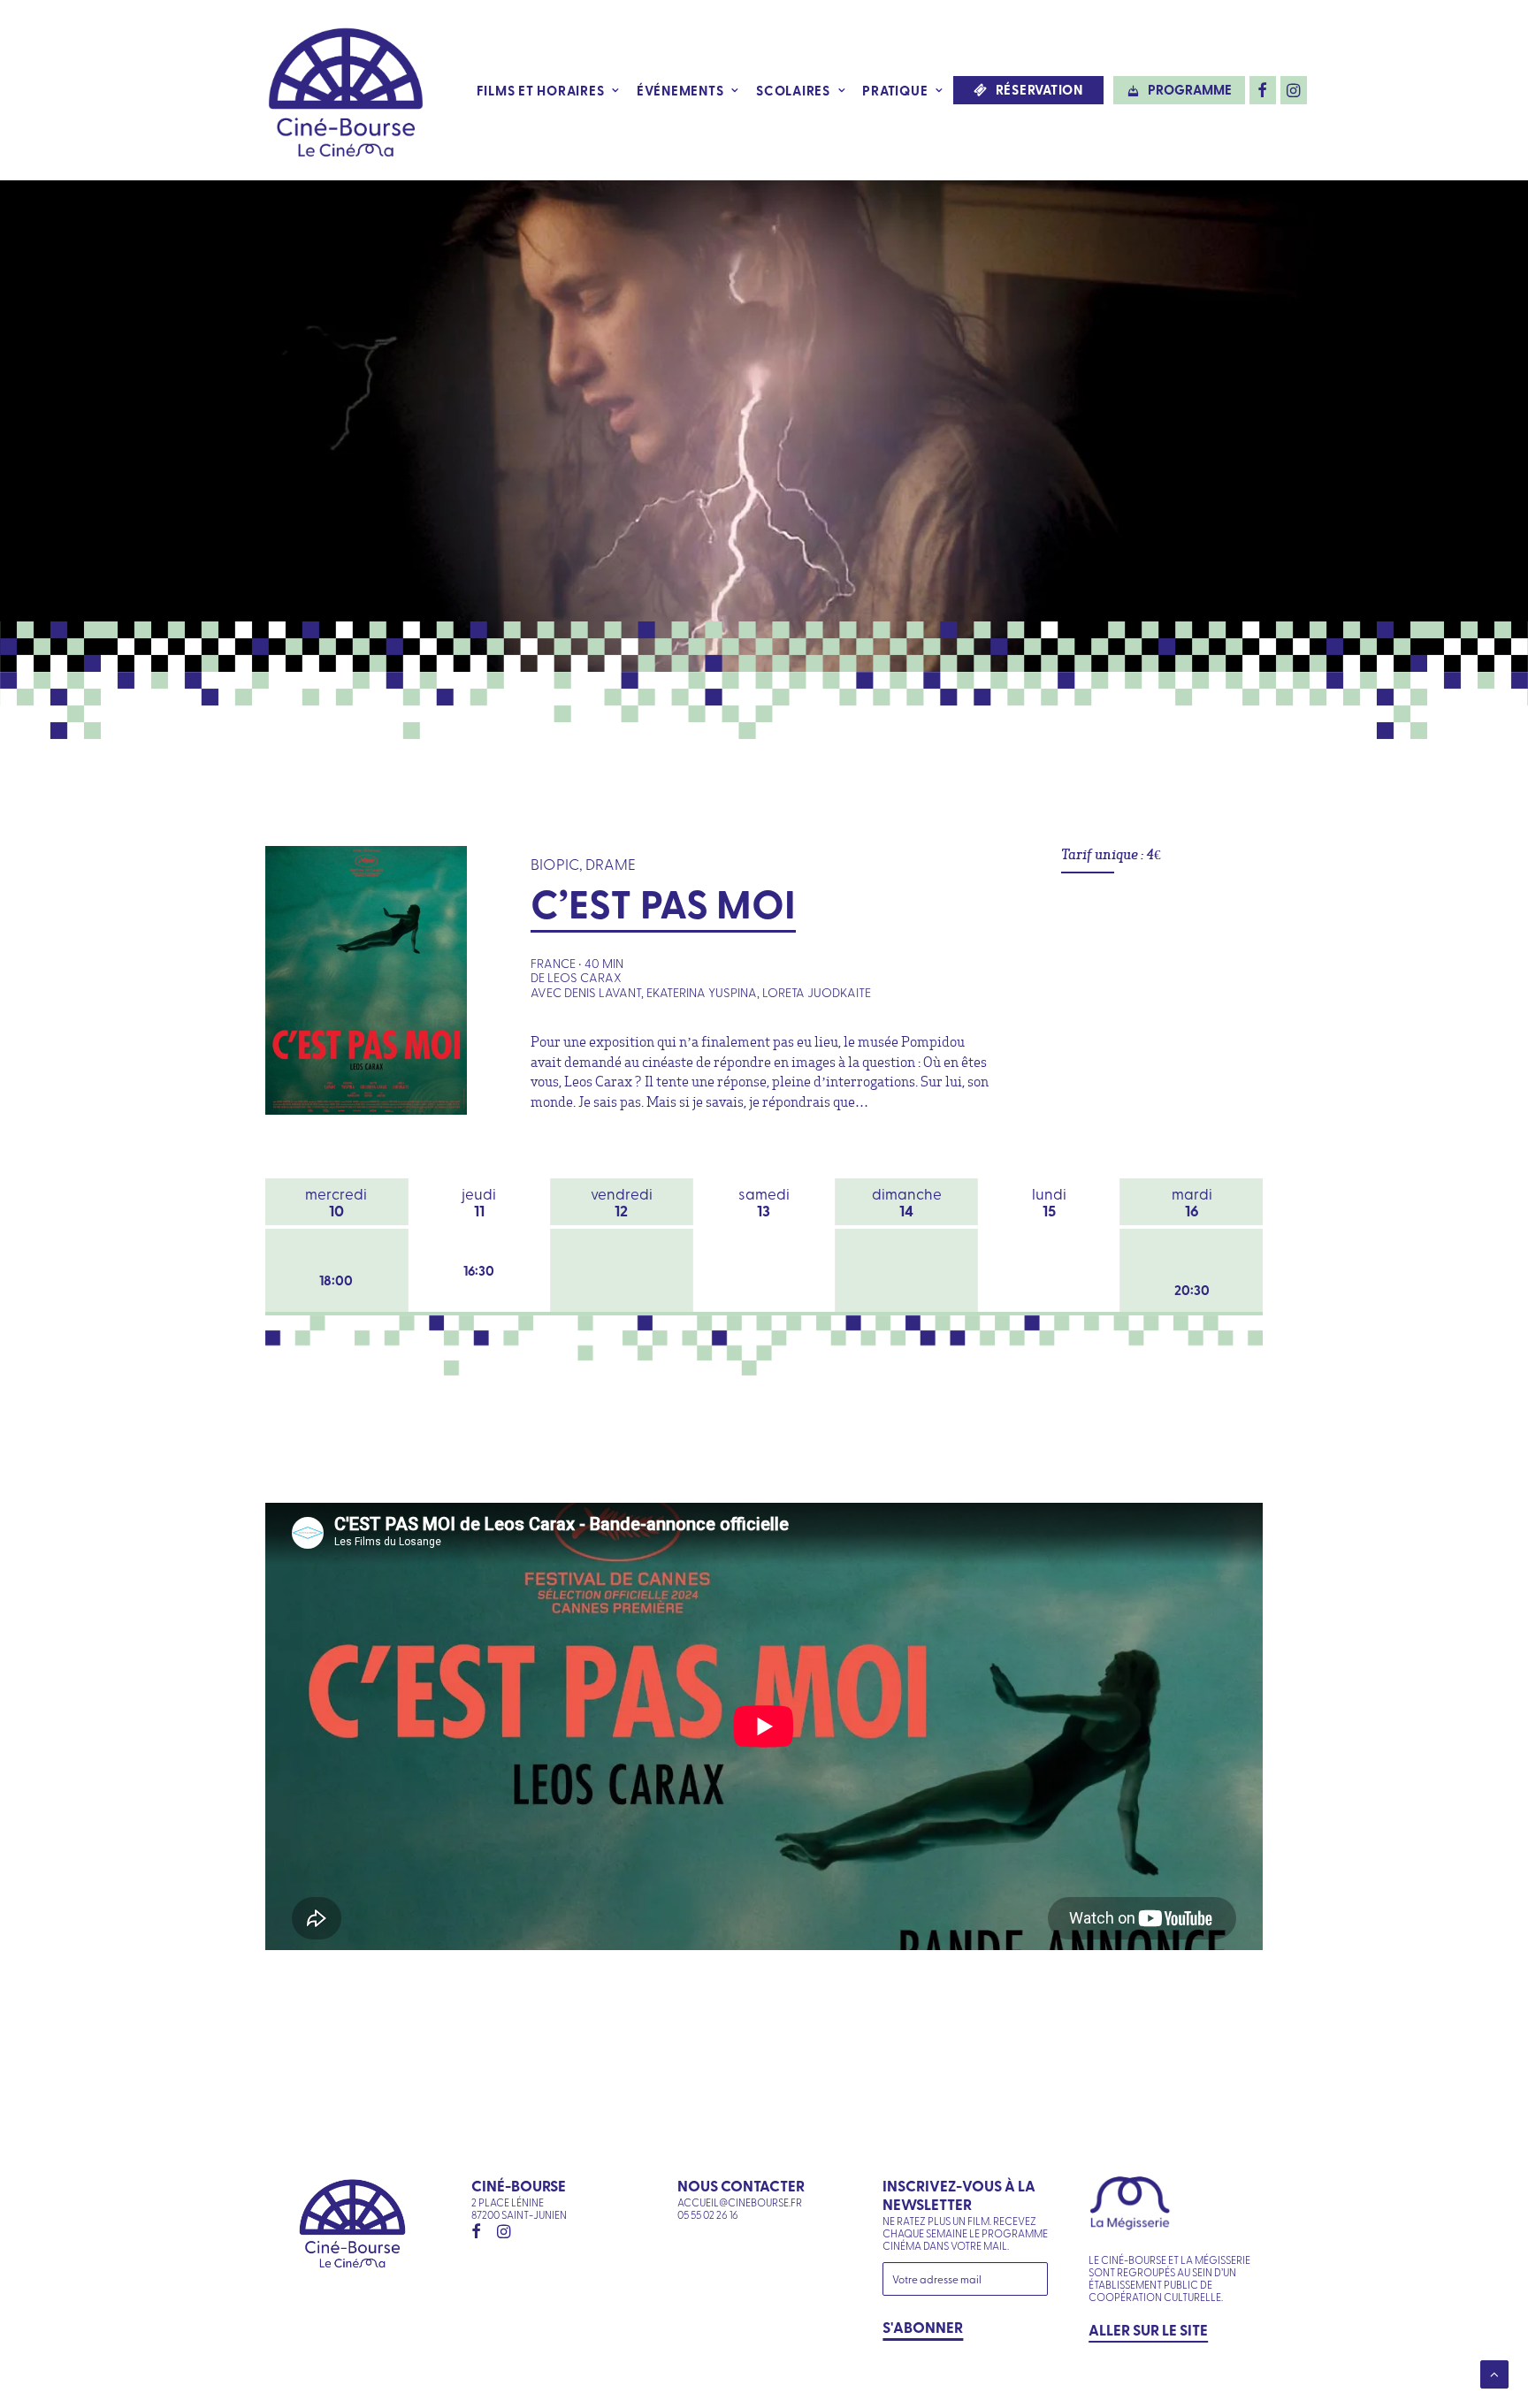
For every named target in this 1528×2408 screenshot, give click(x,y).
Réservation (1039, 90)
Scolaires (793, 90)
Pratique (895, 90)
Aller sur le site (1148, 2329)
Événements (680, 90)
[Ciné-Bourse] (346, 90)
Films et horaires (541, 90)
